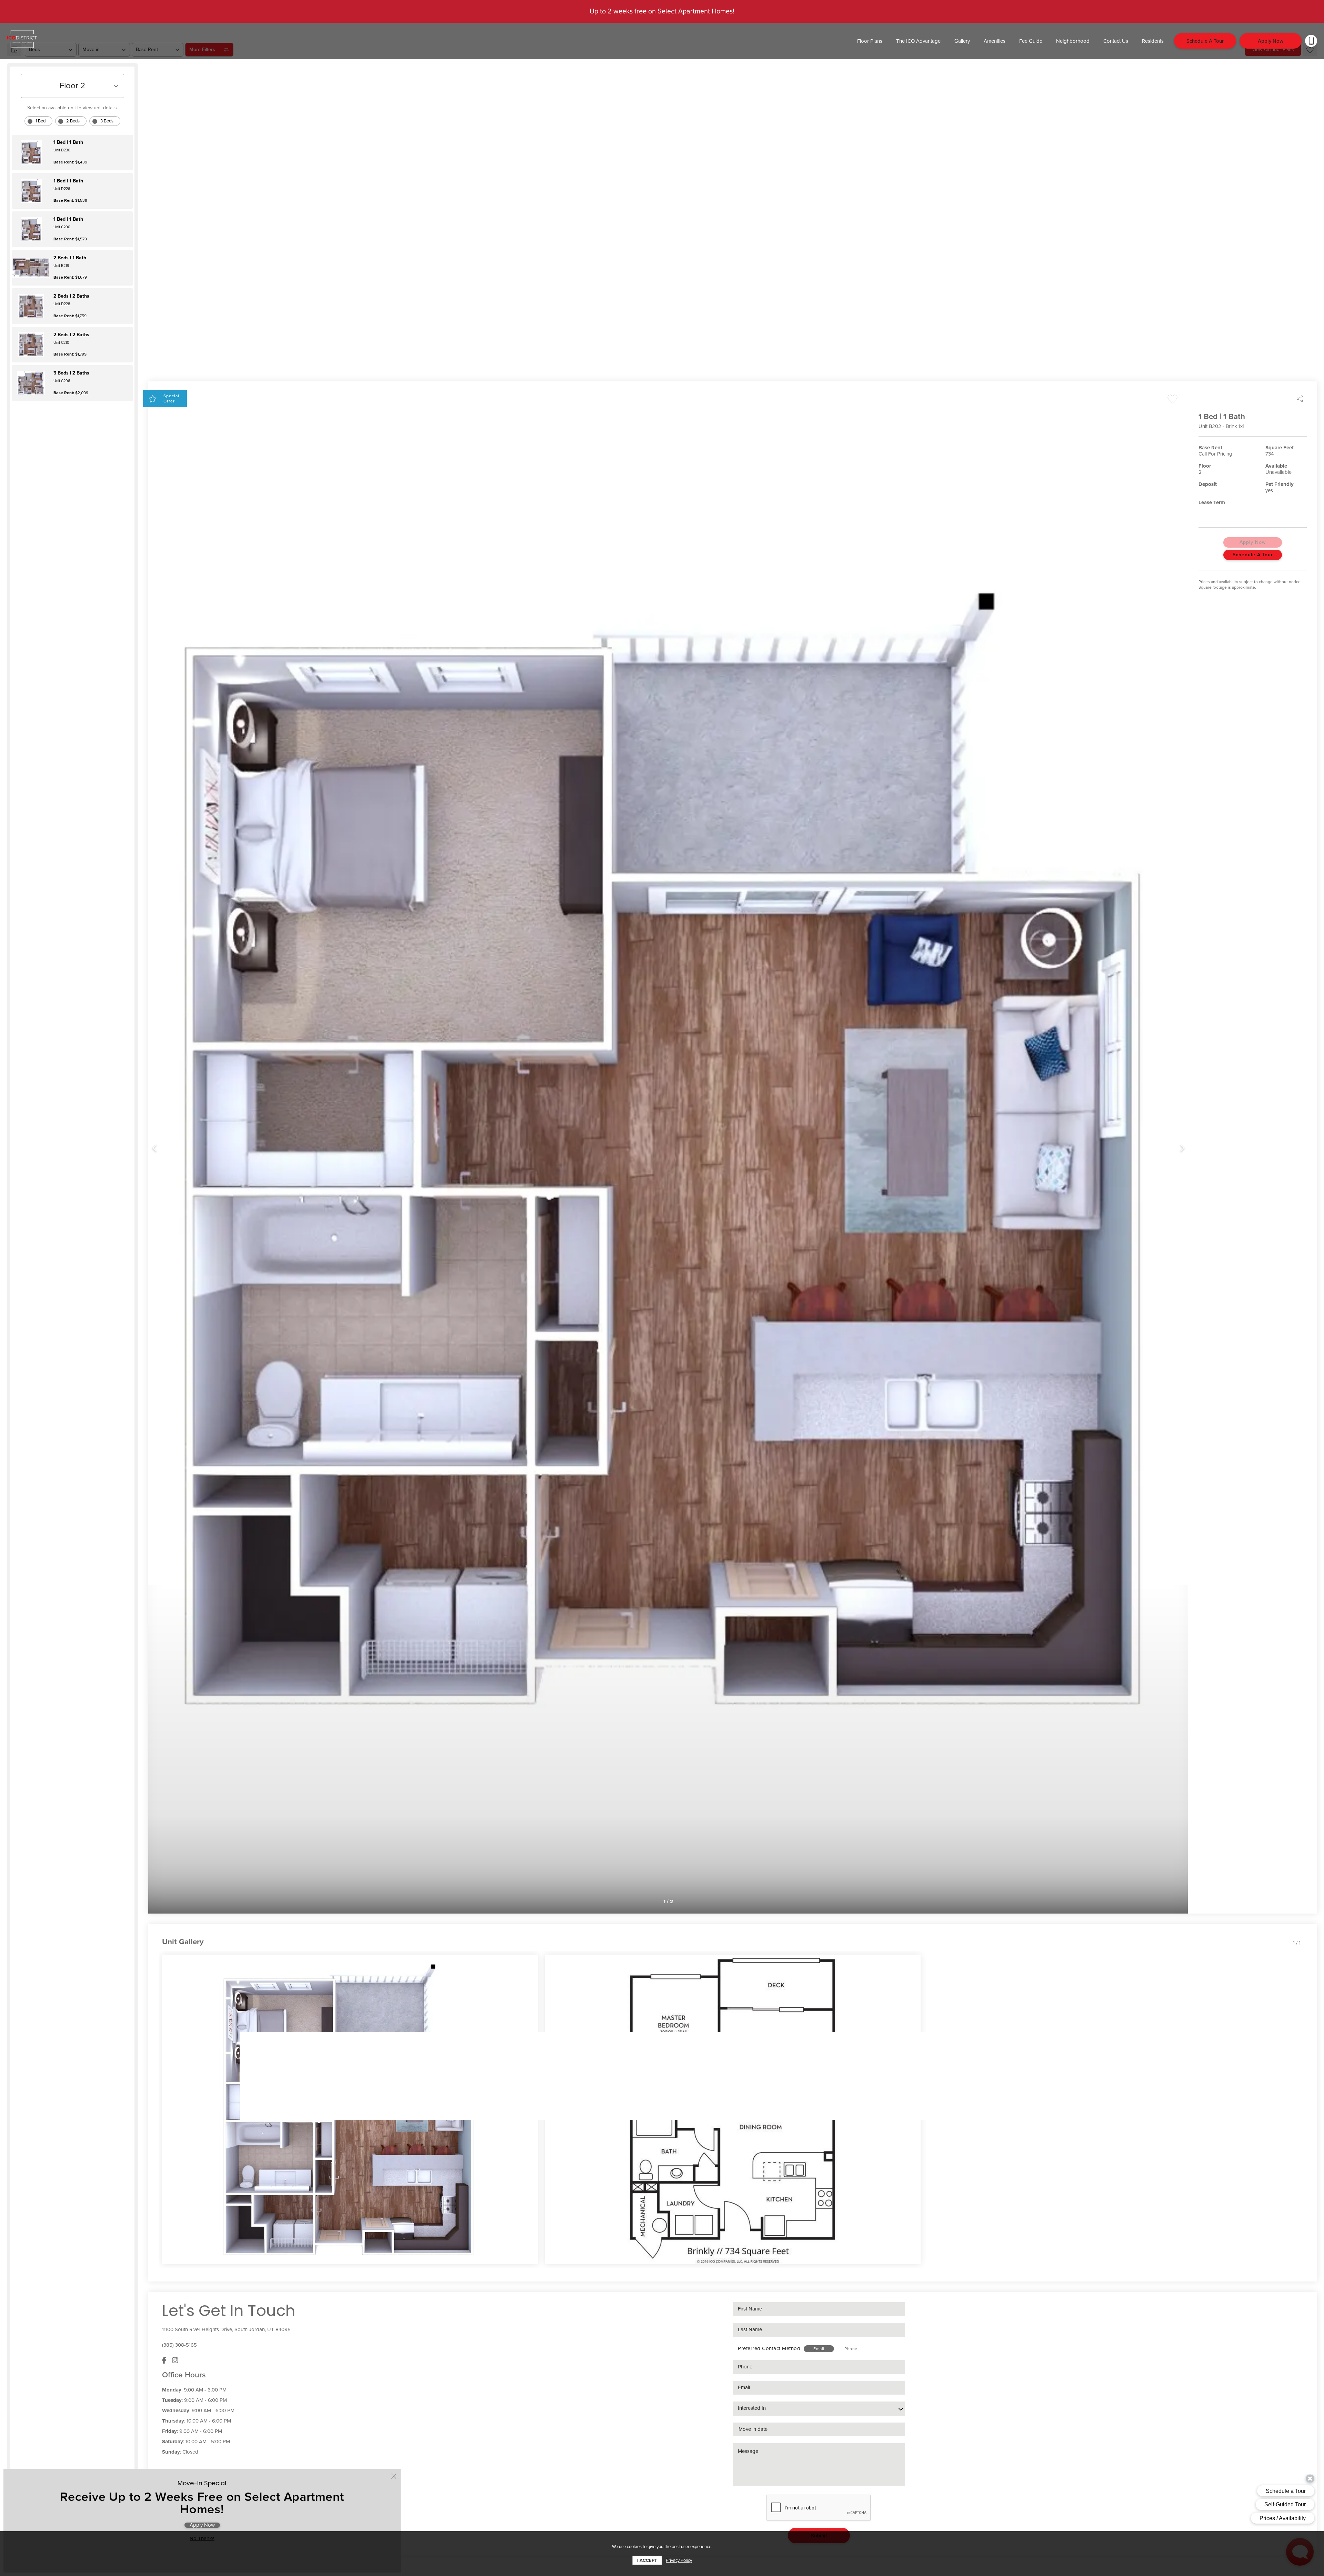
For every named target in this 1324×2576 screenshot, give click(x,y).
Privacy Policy (679, 2560)
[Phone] (1311, 41)
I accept (647, 2560)
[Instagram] (175, 2360)
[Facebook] (164, 2360)
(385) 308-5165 (179, 2345)
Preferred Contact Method (769, 2348)
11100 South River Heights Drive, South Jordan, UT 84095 (226, 2329)
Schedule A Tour (1253, 555)
